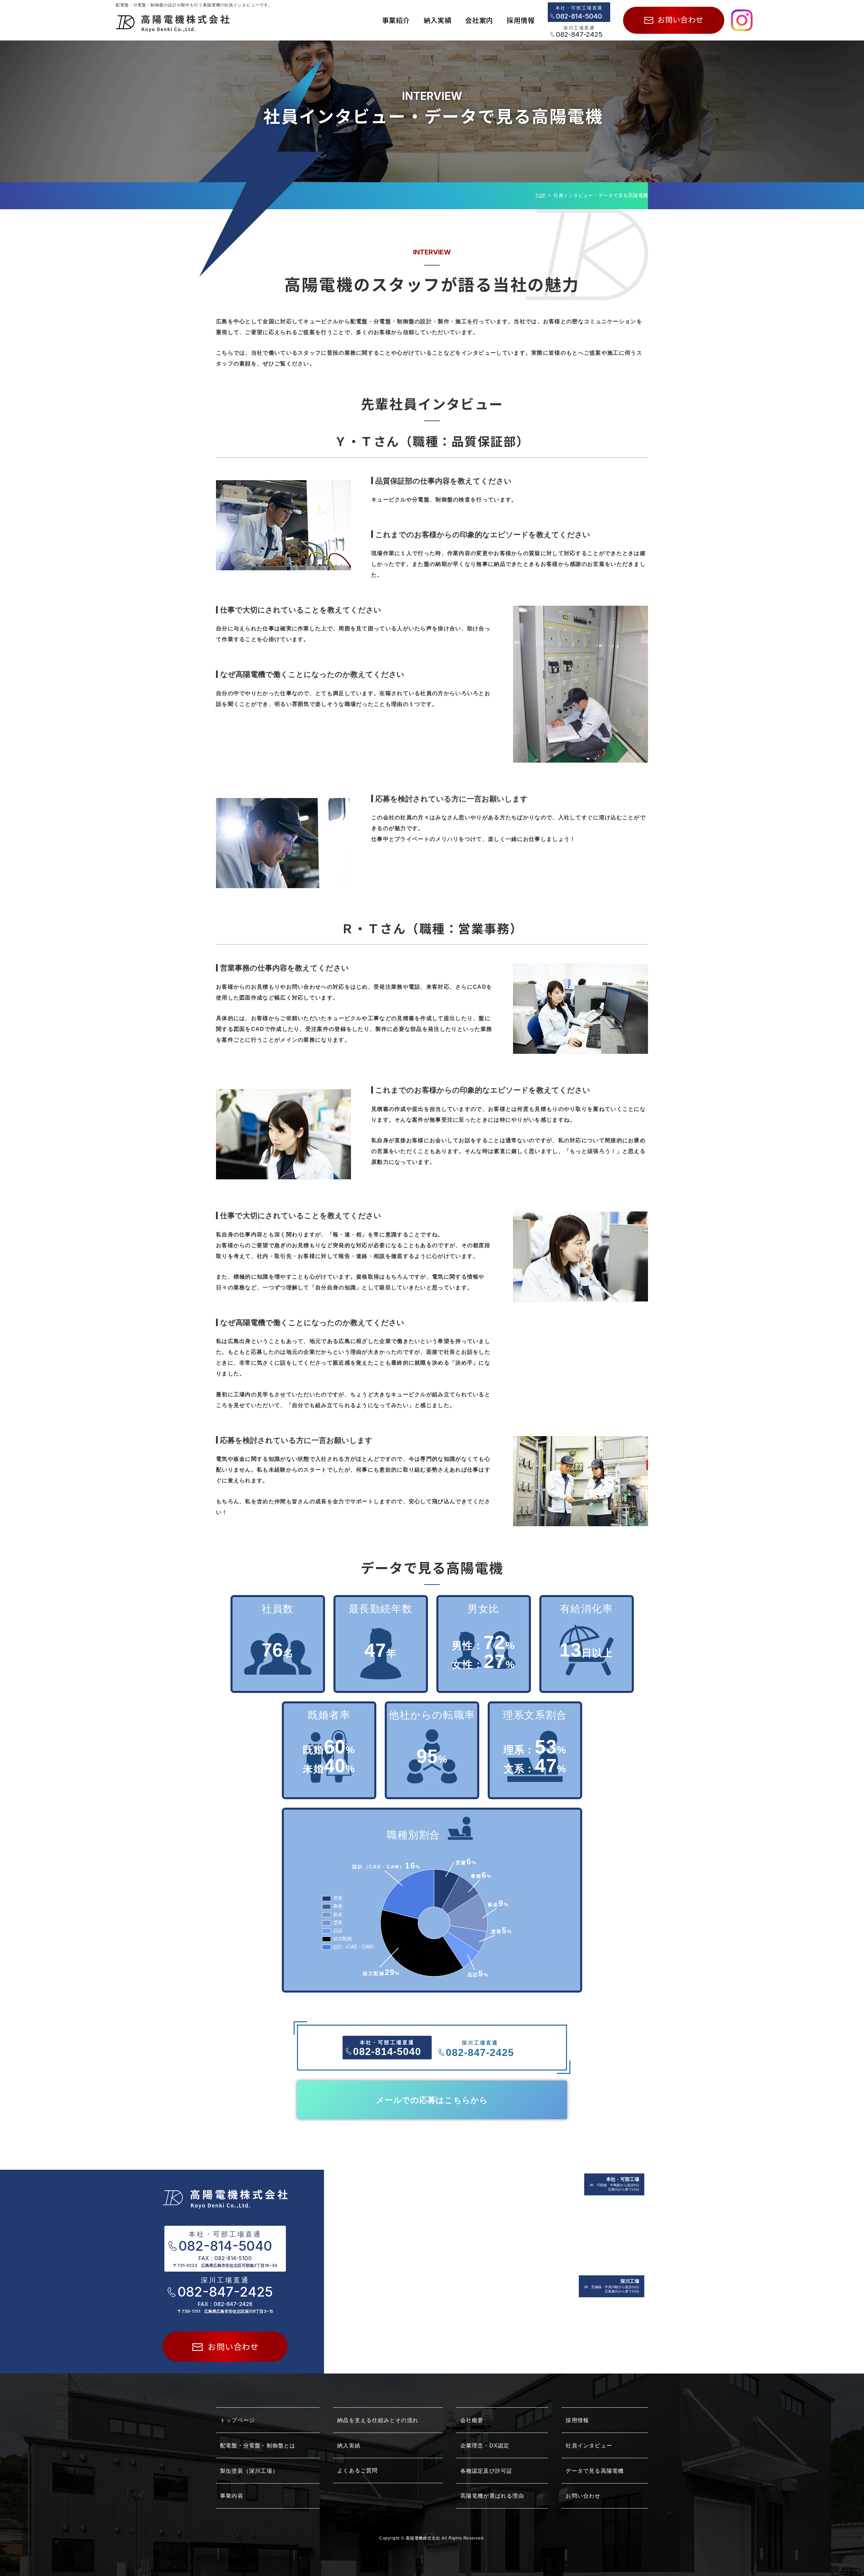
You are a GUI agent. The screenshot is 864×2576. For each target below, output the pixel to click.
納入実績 (349, 2446)
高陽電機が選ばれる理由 (492, 2496)
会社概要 (472, 2420)
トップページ (237, 2420)
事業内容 (232, 2496)
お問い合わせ (583, 2496)
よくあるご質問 (357, 2471)
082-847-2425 (579, 34)
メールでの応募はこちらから (432, 2100)
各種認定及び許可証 (487, 2471)
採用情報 (577, 2420)
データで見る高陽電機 (595, 2471)
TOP (541, 195)
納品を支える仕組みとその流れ (378, 2420)
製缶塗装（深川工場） (249, 2471)
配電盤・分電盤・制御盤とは (258, 2446)
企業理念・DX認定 (485, 2446)
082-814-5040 (579, 16)
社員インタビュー (589, 2446)
